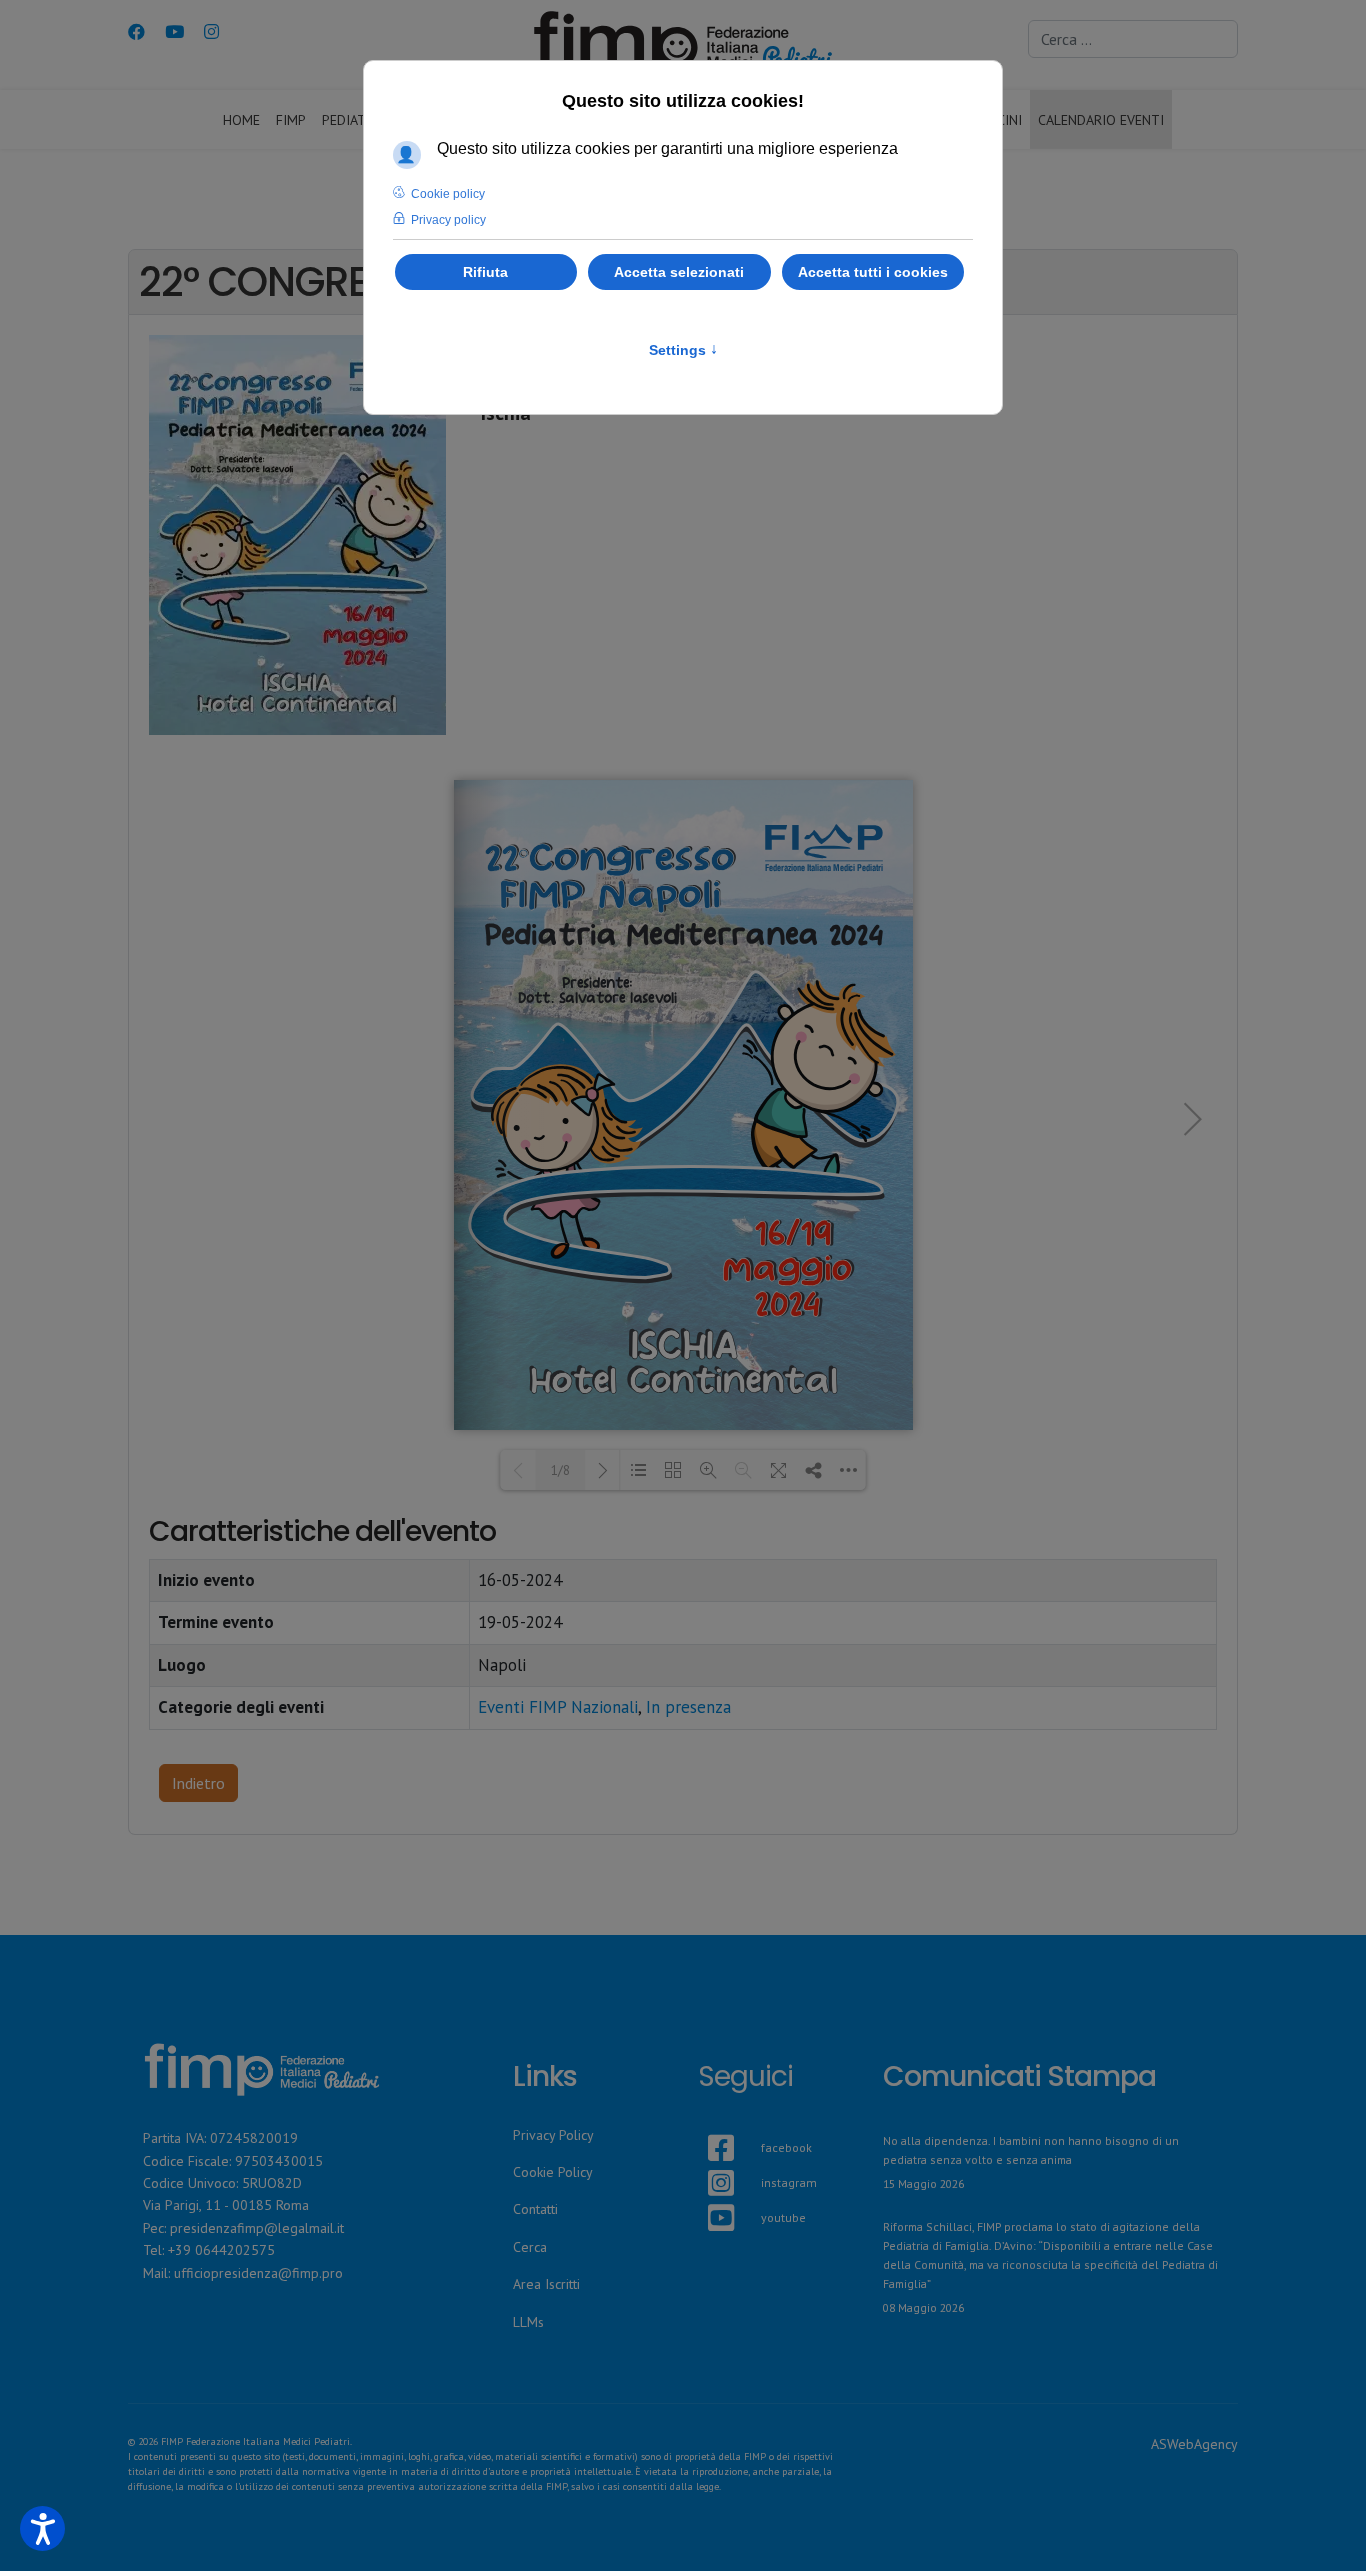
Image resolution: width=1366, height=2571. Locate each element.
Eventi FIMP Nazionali (558, 1707)
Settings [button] (683, 350)
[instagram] (708, 2159)
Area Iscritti (546, 2284)
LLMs (528, 2322)
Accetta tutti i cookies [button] (873, 272)
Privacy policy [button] (448, 220)
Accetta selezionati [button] (679, 272)
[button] (42, 2528)
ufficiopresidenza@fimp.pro (258, 2273)
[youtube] (708, 2194)
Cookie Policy (553, 2172)
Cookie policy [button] (448, 194)
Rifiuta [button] (485, 272)
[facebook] (708, 2124)
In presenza (688, 1707)
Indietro (198, 1783)
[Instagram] (211, 32)
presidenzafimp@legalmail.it (257, 2228)
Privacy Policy (553, 2135)
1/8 (560, 1470)
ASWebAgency (1194, 2444)
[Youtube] (174, 32)
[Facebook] (136, 32)
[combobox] (1133, 39)
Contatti (535, 2209)
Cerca (530, 2247)
